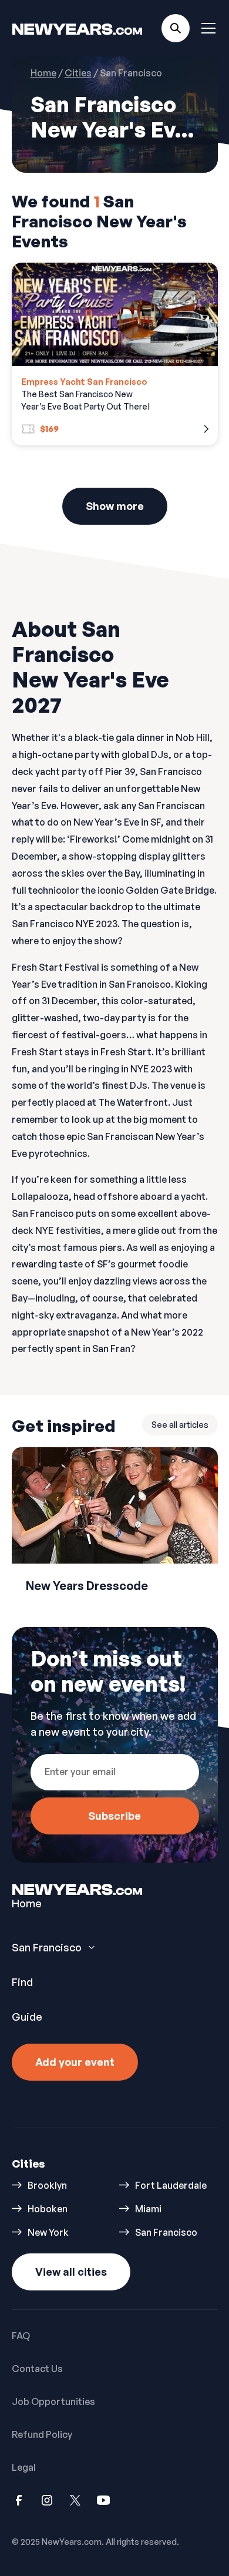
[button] (206, 28)
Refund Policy (42, 2434)
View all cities (71, 2272)
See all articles (180, 1425)
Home (27, 1903)
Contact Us (37, 2369)
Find (22, 1982)
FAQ (21, 2336)
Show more (115, 506)
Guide (27, 2017)
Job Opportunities (53, 2401)
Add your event (75, 2062)
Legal (24, 2467)
